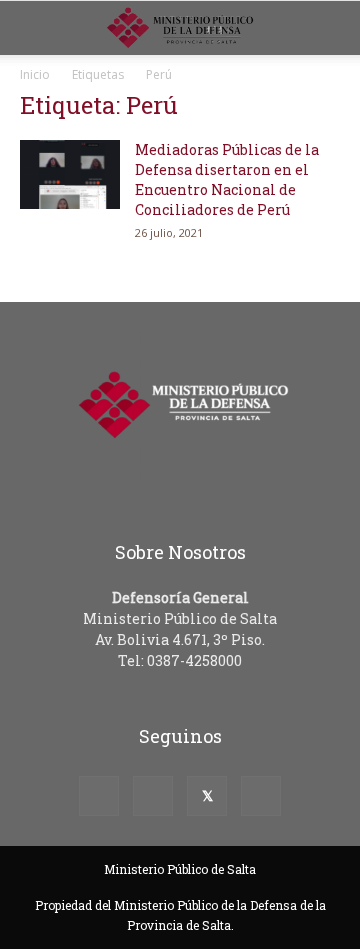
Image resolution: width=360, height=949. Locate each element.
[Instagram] (153, 796)
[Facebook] (99, 796)
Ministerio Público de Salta (180, 869)
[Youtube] (261, 796)
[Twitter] (207, 796)
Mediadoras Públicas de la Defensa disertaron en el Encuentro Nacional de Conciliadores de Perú (227, 179)
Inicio (35, 74)
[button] (332, 28)
